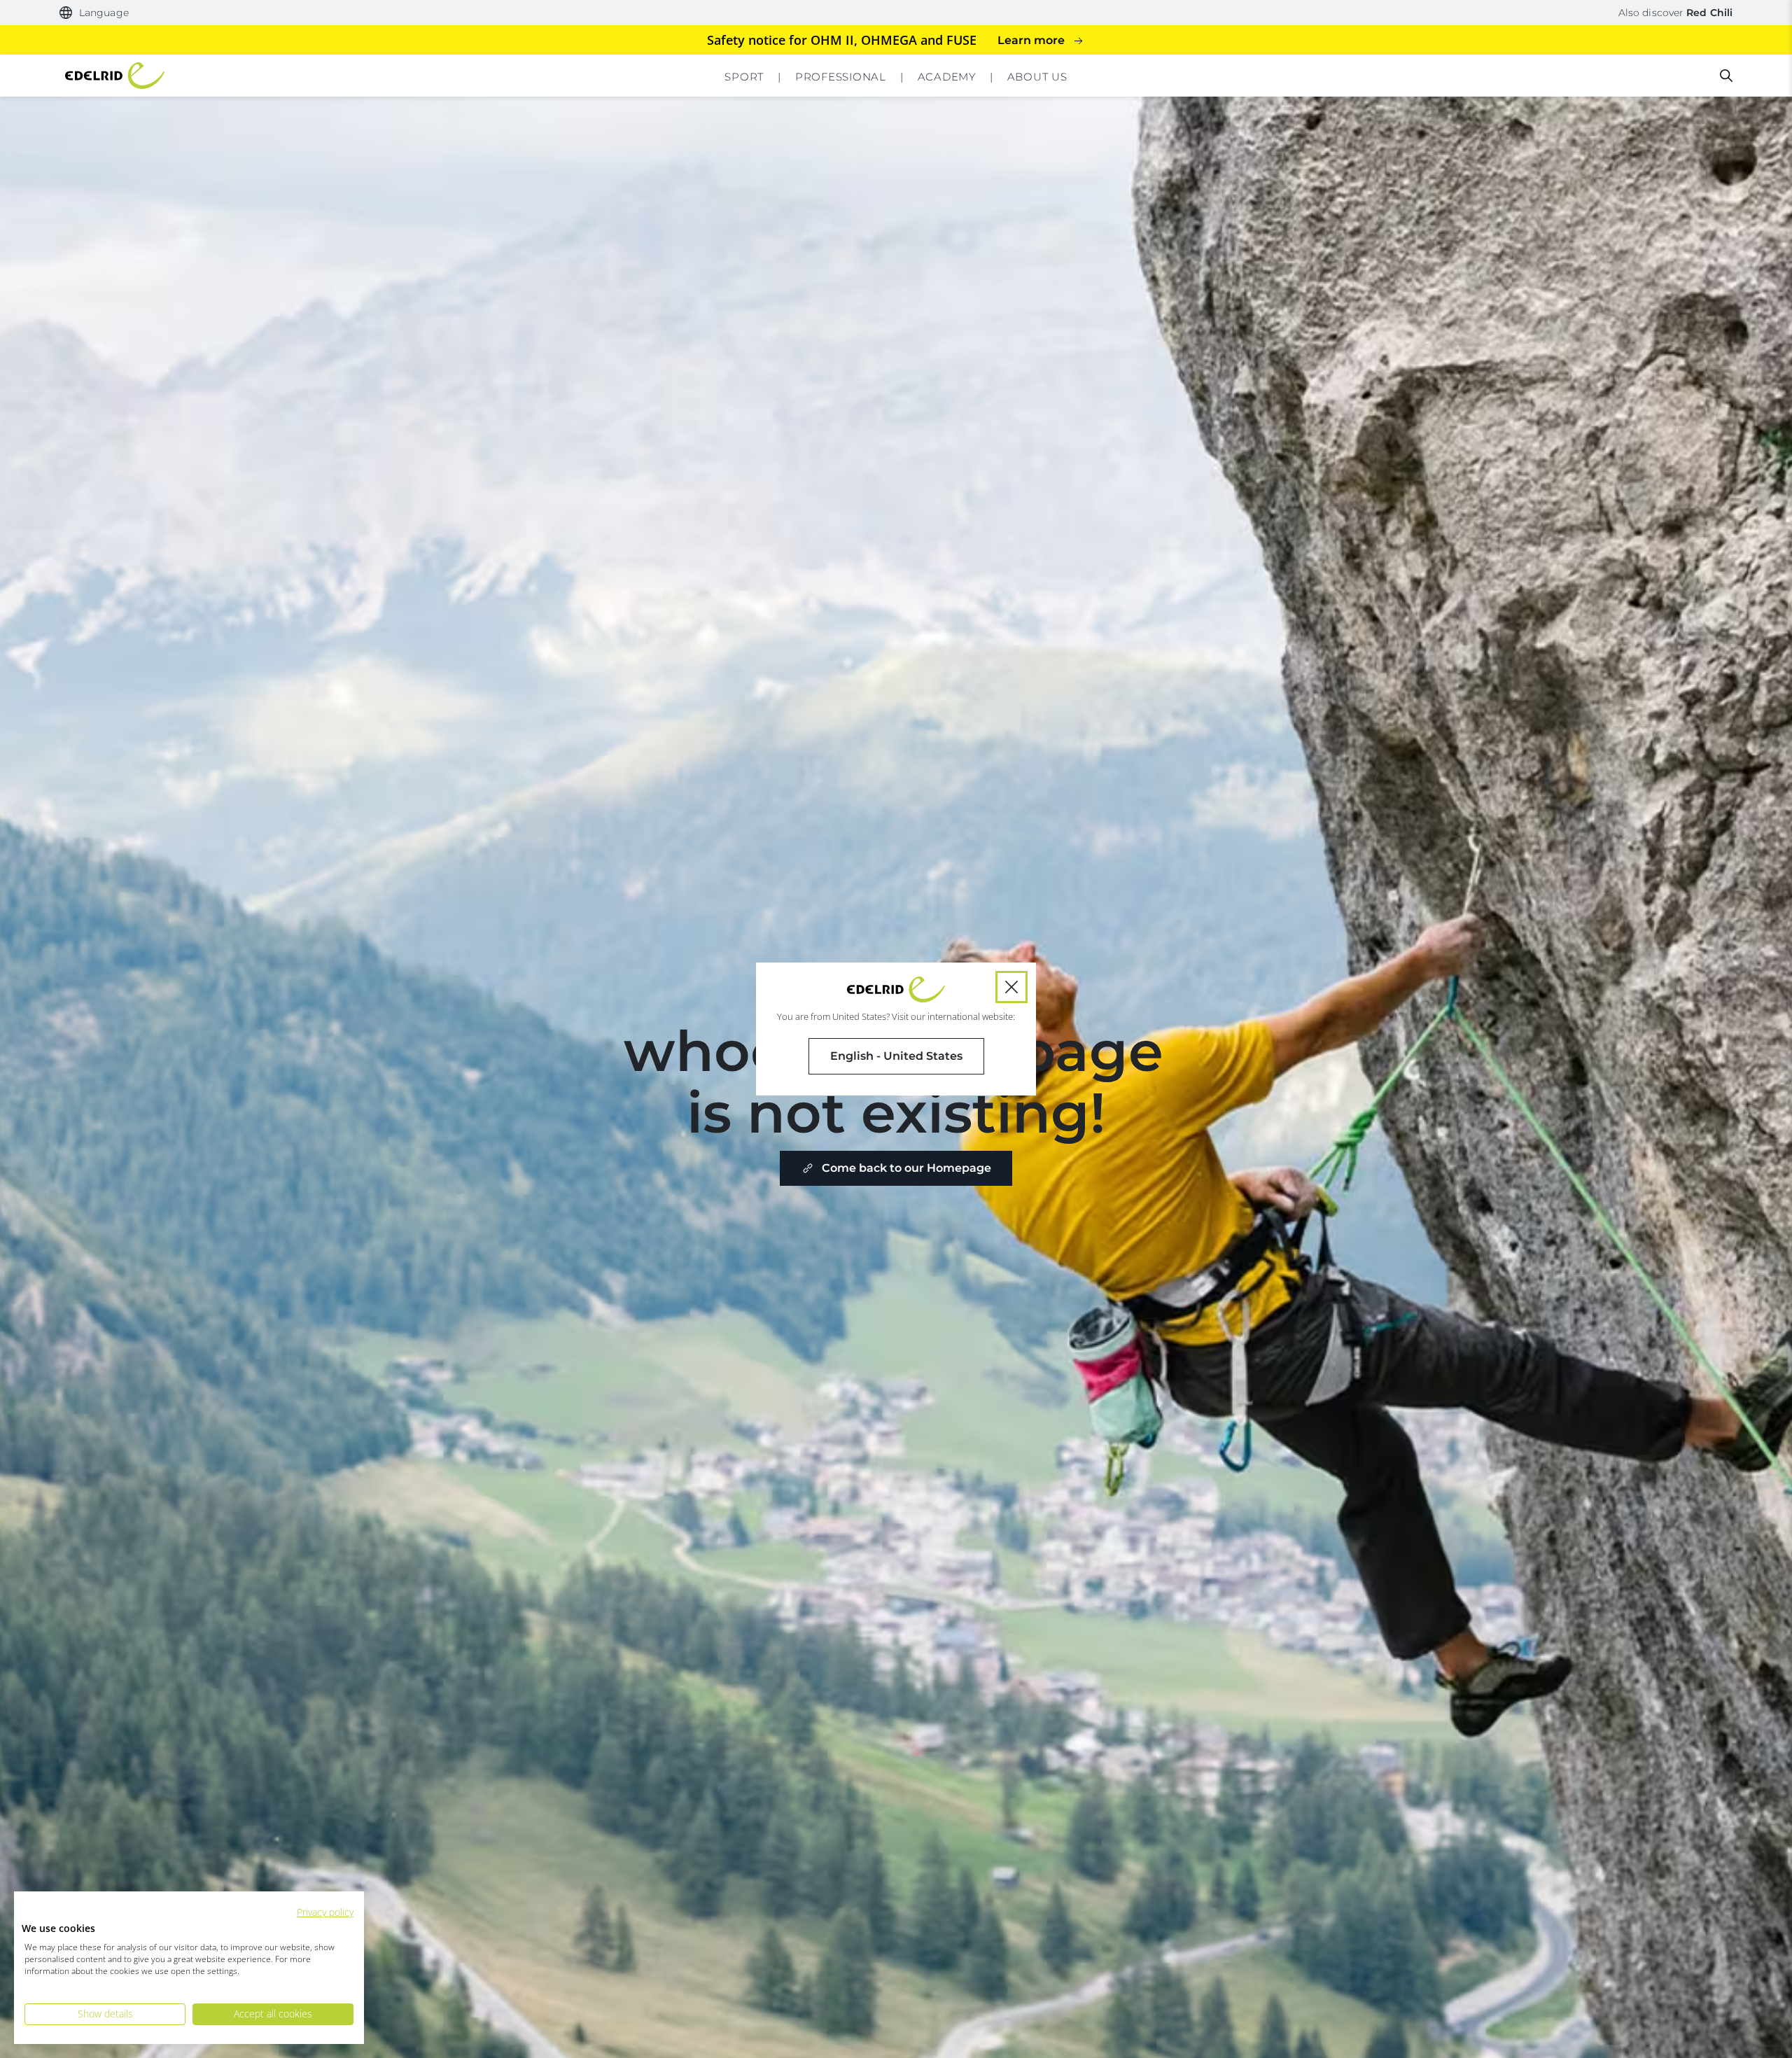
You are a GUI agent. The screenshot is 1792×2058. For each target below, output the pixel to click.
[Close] (1011, 987)
